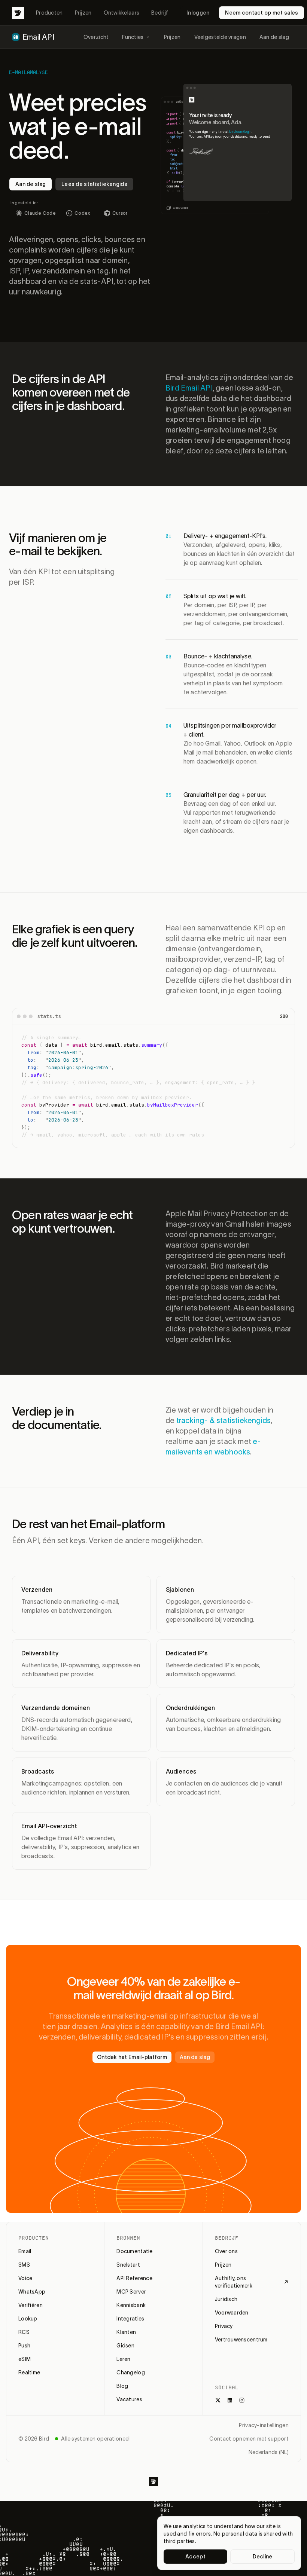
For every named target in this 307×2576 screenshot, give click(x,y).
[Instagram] (242, 2400)
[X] (218, 2400)
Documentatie (134, 2251)
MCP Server (131, 2292)
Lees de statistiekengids (94, 184)
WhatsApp (32, 2292)
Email (25, 2251)
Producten (49, 13)
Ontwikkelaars (122, 13)
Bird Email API (189, 388)
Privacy (224, 2326)
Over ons (226, 2251)
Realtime (29, 2372)
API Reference (134, 2278)
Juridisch (226, 2299)
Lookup (28, 2319)
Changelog (131, 2372)
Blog (122, 2386)
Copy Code (181, 208)
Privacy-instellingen (264, 2425)
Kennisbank (131, 2305)
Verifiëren (31, 2305)
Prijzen (83, 13)
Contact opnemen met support (249, 2439)
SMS (24, 2265)
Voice (25, 2278)
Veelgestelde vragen (220, 37)
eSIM (25, 2359)
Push (24, 2346)
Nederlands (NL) (269, 2452)
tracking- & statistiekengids (224, 1420)
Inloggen (198, 13)
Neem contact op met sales (262, 13)
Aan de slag (274, 37)
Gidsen (125, 2346)
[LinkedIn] (230, 2400)
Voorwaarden (232, 2313)
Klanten (126, 2332)
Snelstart (128, 2265)
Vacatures (129, 2399)
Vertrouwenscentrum (241, 2340)
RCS (24, 2332)
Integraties (130, 2319)
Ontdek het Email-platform (132, 2057)
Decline (263, 2557)
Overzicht (96, 37)
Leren (123, 2359)
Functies (133, 37)
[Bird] (18, 13)
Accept (195, 2557)
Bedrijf (160, 13)
